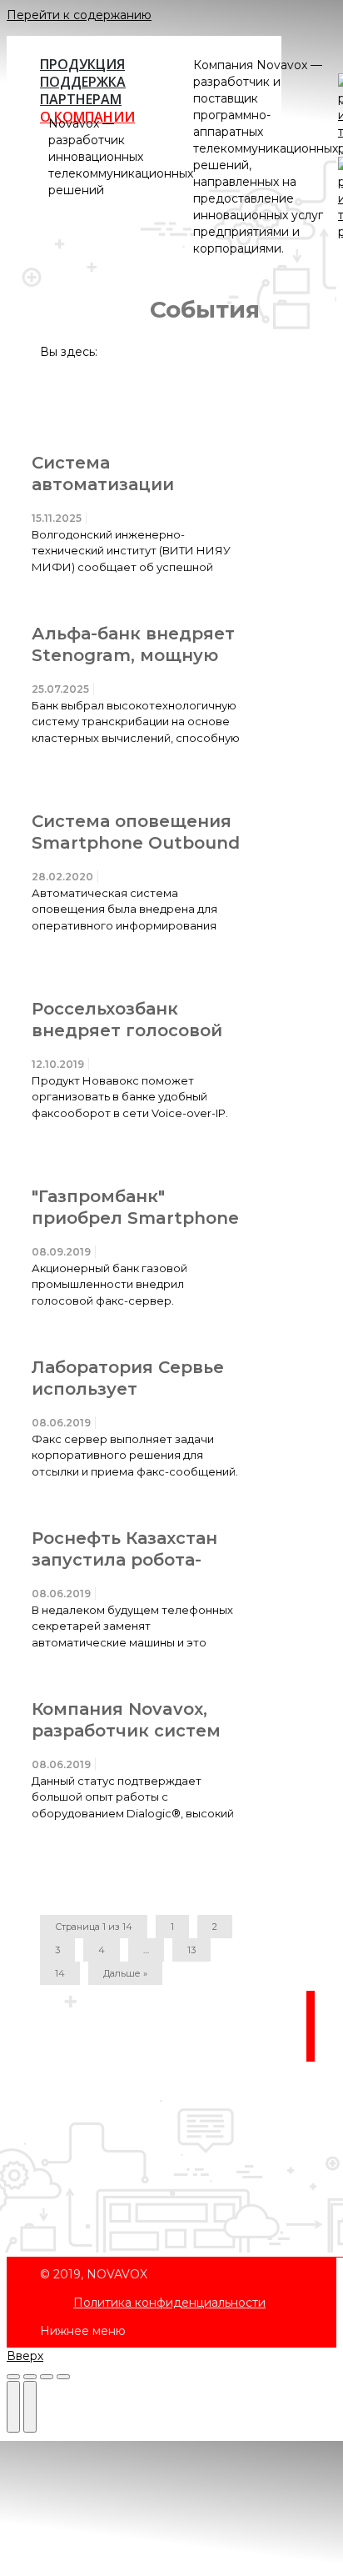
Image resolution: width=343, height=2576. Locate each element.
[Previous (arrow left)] (13, 2407)
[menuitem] (169, 2303)
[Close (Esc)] (13, 2377)
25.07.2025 (60, 689)
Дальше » (125, 1973)
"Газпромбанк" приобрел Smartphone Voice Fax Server (135, 1218)
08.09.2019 (61, 1252)
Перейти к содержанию (79, 15)
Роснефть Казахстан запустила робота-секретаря (124, 1560)
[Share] (30, 2377)
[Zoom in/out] (63, 2377)
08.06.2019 (61, 1423)
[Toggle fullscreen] (47, 2377)
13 (191, 1950)
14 (60, 1973)
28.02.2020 (62, 877)
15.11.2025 (57, 518)
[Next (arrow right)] (30, 2407)
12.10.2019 (58, 1064)
